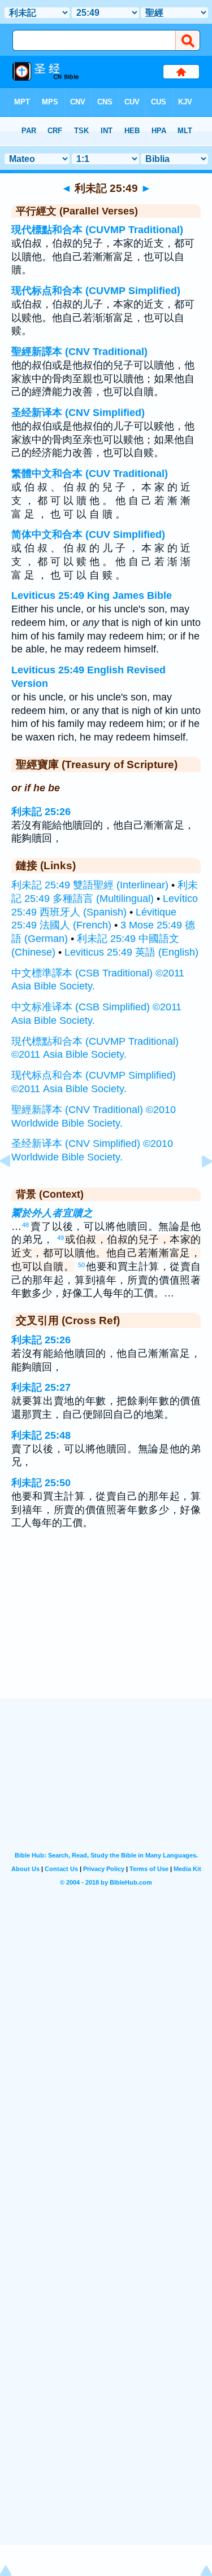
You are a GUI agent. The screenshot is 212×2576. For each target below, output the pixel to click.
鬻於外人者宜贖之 (52, 1213)
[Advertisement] (106, 1629)
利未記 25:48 (41, 1435)
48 (25, 1225)
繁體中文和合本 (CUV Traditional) (90, 474)
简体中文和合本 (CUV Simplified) (88, 535)
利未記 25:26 (41, 812)
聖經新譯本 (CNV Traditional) (79, 352)
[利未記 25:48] (14, 1186)
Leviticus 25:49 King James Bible (92, 595)
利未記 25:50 (41, 1483)
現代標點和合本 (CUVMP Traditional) (97, 230)
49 (60, 1238)
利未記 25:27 (41, 1387)
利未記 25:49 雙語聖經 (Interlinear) (90, 885)
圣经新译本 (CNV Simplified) (78, 413)
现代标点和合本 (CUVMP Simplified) (96, 291)
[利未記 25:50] (198, 1186)
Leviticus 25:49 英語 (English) (131, 952)
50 (81, 1265)
